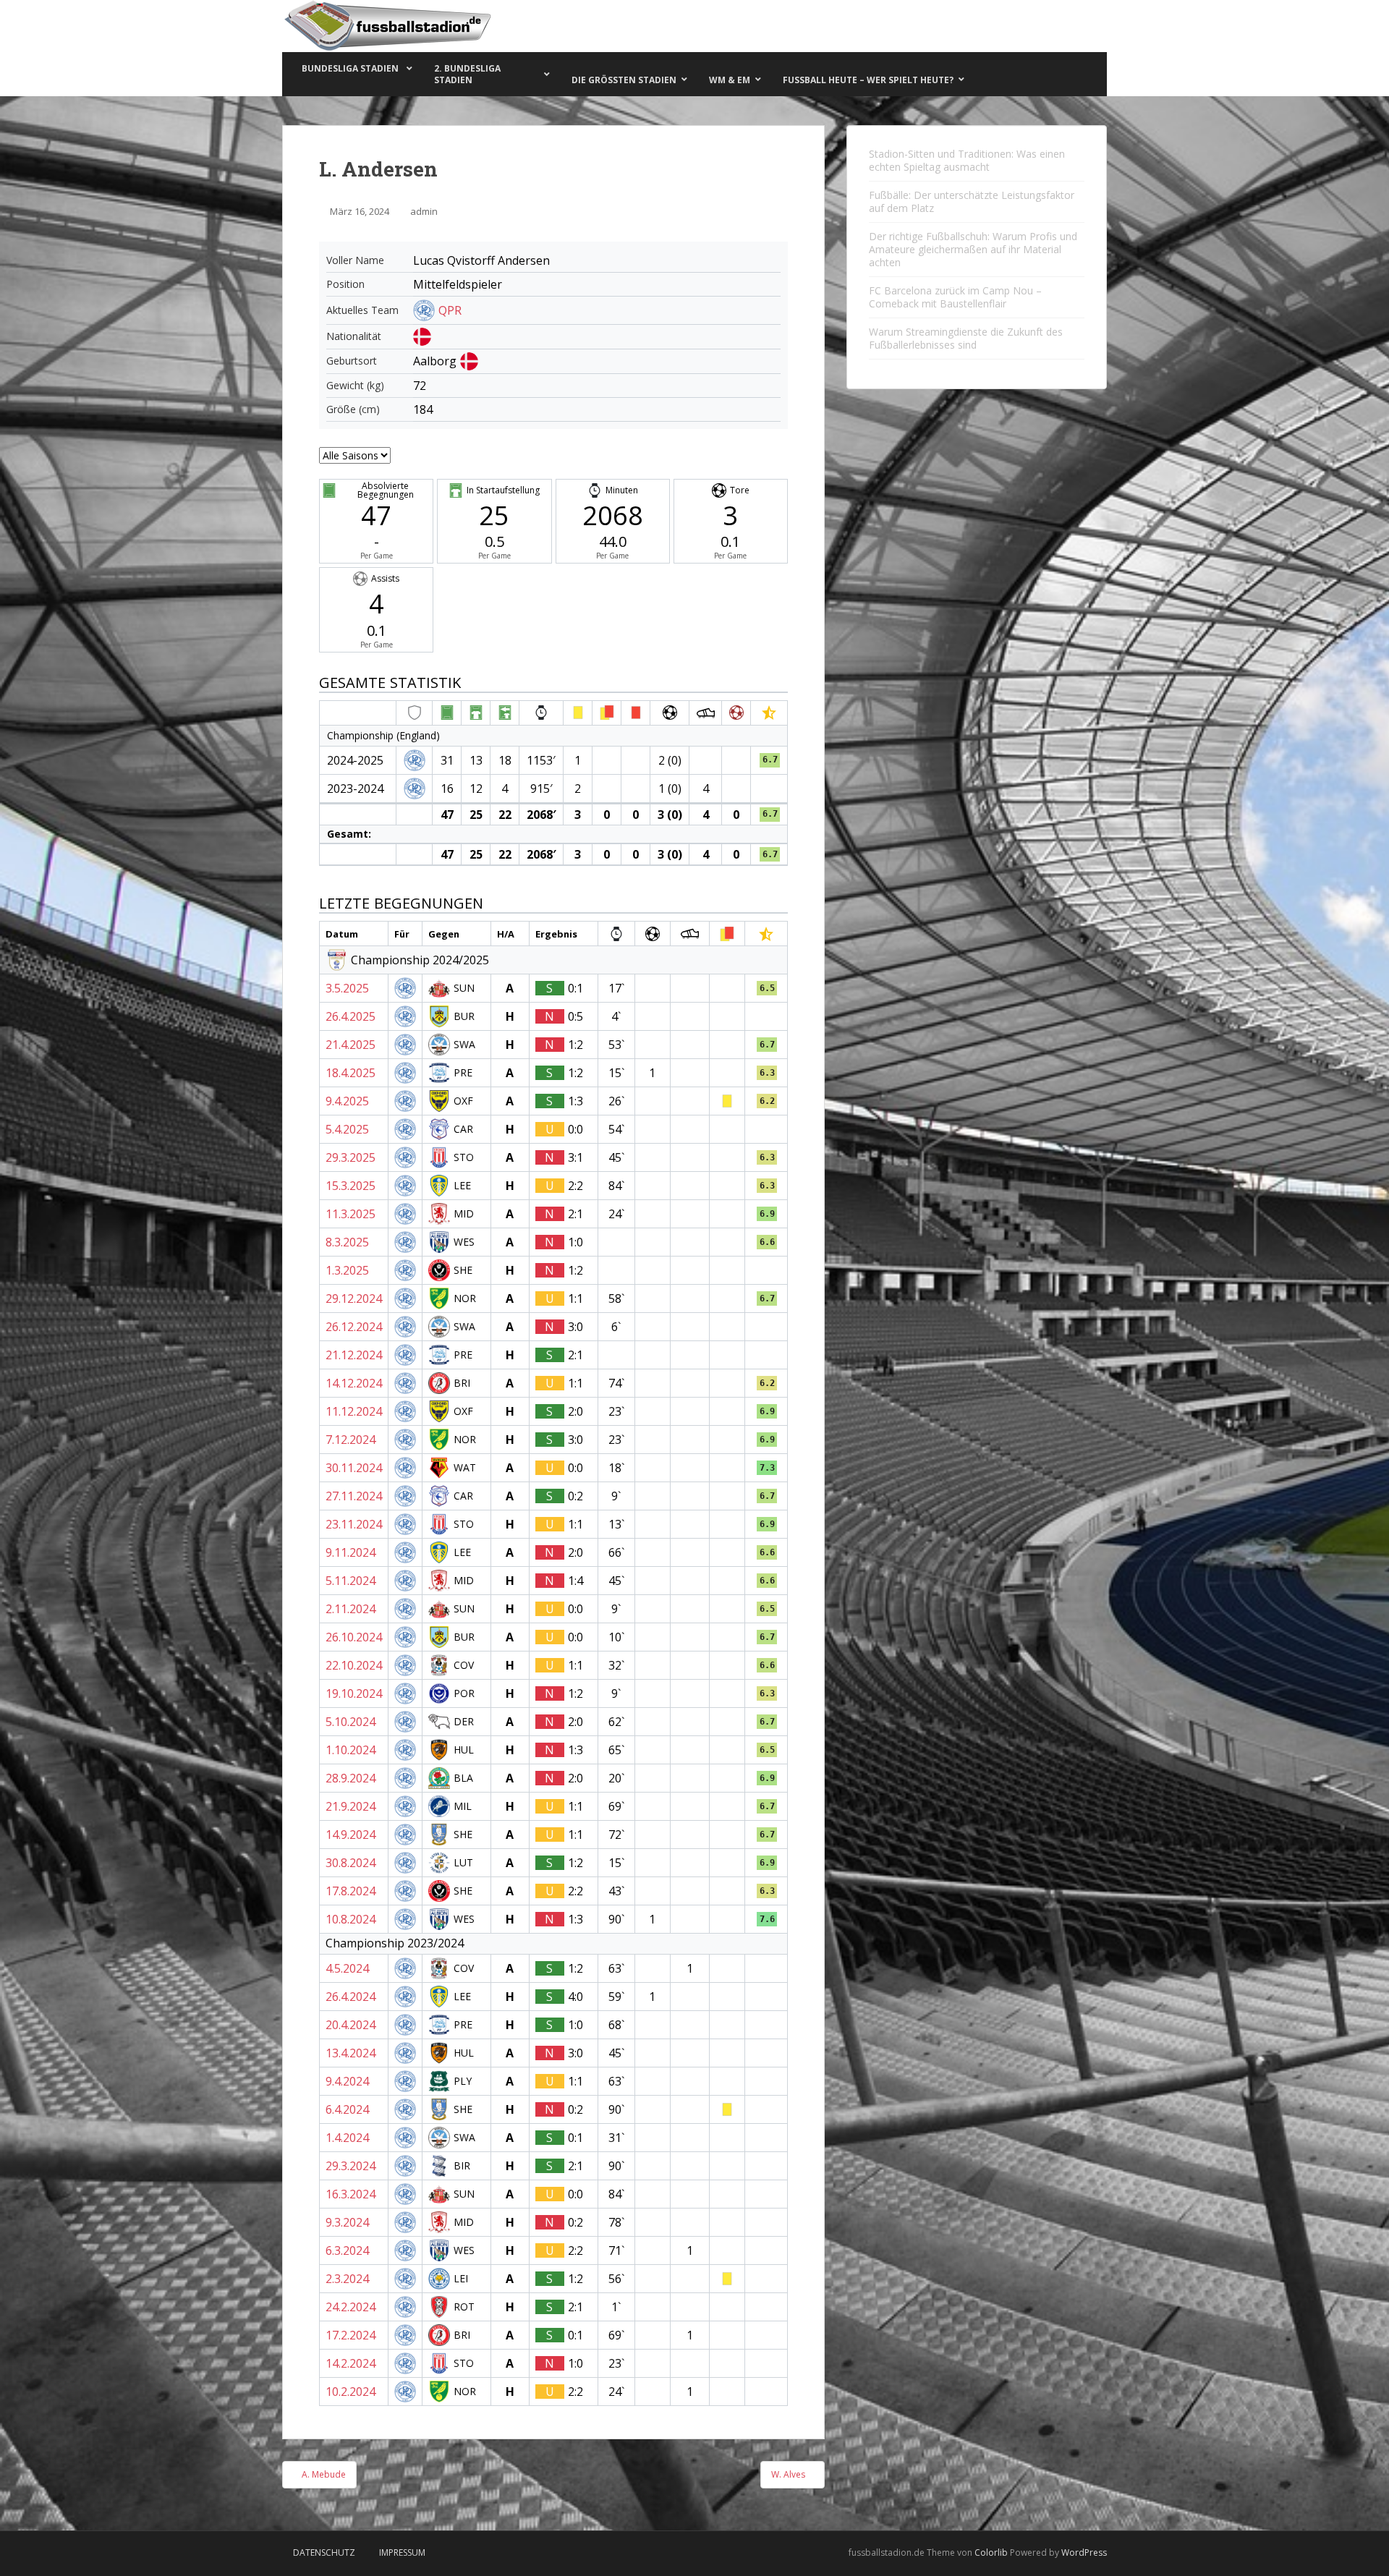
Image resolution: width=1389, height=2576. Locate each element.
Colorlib (991, 2552)
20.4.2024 (351, 2025)
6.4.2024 (347, 2109)
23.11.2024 (354, 1524)
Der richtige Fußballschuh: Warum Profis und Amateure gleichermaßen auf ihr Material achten (973, 249)
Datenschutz (324, 2552)
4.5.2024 (347, 1968)
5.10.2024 (351, 1722)
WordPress (1084, 2552)
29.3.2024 (351, 2166)
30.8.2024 (351, 1863)
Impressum (402, 2552)
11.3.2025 (351, 1214)
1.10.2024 (351, 1750)
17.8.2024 (351, 1891)
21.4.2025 (351, 1045)
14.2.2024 (351, 2363)
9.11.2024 (351, 1552)
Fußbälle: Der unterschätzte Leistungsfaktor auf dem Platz (972, 201)
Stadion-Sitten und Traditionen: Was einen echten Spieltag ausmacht (967, 160)
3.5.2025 (347, 988)
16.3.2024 (351, 2194)
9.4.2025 (347, 1101)
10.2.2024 (351, 2392)
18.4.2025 (351, 1073)
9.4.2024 (347, 2081)
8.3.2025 (347, 1242)
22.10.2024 (354, 1665)
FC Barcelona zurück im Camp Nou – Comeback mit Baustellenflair (955, 297)
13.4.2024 (351, 2053)
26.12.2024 (354, 1327)
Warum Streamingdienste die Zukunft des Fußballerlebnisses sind (966, 338)
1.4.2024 (347, 2138)
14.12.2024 (354, 1383)
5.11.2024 (351, 1581)
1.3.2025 (347, 1270)
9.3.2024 (347, 2222)
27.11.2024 (354, 1496)
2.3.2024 (347, 2279)
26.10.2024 (354, 1637)
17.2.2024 (351, 2335)
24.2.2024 (351, 2307)
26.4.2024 (351, 1997)
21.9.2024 (351, 1806)
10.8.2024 (351, 1919)
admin (424, 211)
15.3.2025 (351, 1186)
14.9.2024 (351, 1835)
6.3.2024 (347, 2250)
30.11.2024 (354, 1468)
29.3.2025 (351, 1157)
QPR (450, 310)
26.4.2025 (351, 1016)
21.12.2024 (354, 1355)
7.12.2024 (351, 1440)
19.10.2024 (354, 1693)
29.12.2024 (354, 1298)
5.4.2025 (347, 1129)
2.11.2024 (351, 1609)
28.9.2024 (351, 1778)
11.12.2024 (354, 1411)
